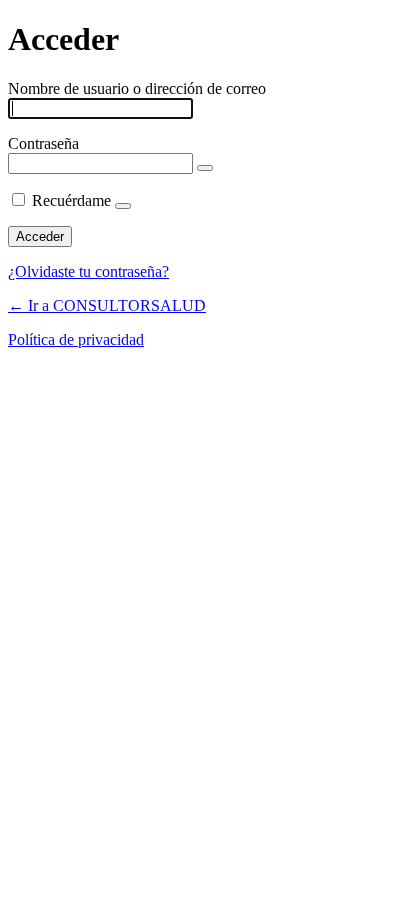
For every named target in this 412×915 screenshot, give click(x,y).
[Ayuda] (123, 206)
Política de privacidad (76, 339)
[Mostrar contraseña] (205, 168)
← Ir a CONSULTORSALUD (107, 305)
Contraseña (43, 143)
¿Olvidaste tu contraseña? (88, 271)
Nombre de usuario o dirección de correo (137, 88)
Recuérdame (71, 200)
